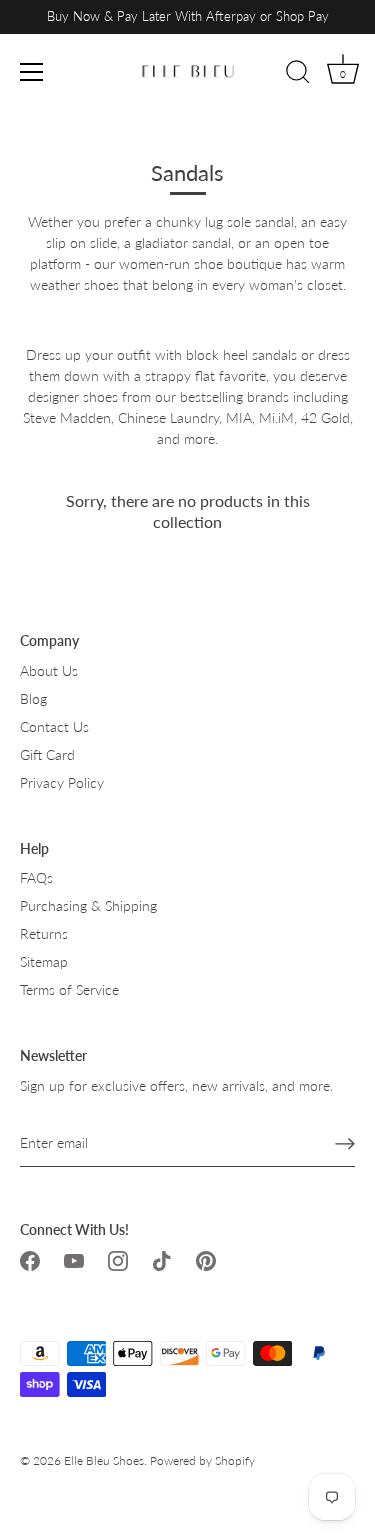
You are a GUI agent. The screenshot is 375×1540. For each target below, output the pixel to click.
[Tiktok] (162, 1259)
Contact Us (54, 726)
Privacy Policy (62, 782)
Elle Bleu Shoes (104, 1460)
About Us (49, 670)
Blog (33, 698)
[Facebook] (30, 1259)
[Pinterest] (206, 1259)
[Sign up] (345, 1143)
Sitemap (44, 961)
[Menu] (32, 72)
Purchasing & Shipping (88, 905)
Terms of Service (69, 989)
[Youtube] (74, 1259)
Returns (44, 933)
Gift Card (47, 754)
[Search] (298, 75)
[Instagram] (118, 1259)
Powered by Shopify (202, 1460)
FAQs (36, 877)
